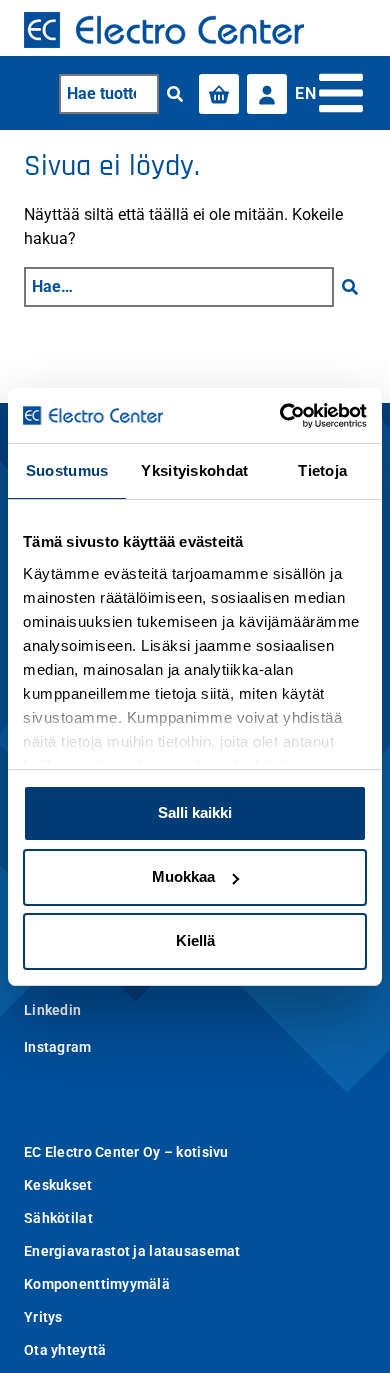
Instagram (58, 1047)
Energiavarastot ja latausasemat (132, 1251)
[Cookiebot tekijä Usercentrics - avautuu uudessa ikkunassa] (280, 416)
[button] (175, 94)
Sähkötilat (58, 1218)
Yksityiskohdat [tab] (194, 470)
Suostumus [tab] (67, 470)
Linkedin (52, 1010)
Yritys (43, 1317)
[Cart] (219, 94)
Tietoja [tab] (322, 470)
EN (305, 93)
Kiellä (195, 940)
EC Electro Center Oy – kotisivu (126, 1152)
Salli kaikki (195, 812)
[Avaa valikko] (341, 93)
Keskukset (58, 1185)
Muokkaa (183, 876)
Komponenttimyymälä (97, 1284)
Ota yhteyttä (65, 1350)
